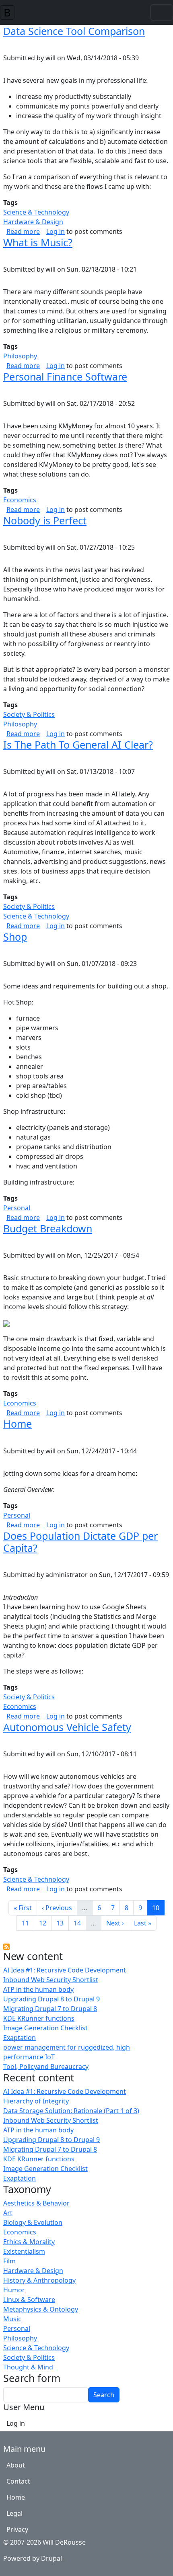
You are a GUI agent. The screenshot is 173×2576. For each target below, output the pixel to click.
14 (80, 1923)
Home (16, 2497)
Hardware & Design (33, 2271)
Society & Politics (29, 2357)
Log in (56, 231)
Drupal (51, 2558)
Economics (20, 2232)
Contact (18, 2481)
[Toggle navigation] (162, 12)
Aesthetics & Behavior (36, 2203)
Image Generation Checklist (45, 2028)
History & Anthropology (39, 2280)
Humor (14, 2290)
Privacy (17, 2529)
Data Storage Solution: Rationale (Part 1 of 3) (71, 2111)
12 (45, 1923)
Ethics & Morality (29, 2242)
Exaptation (20, 2038)
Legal (14, 2513)
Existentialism (24, 2251)
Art (8, 2213)
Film (9, 2261)
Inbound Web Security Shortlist (51, 1980)
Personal (17, 2328)
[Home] (10, 12)
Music (12, 2319)
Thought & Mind (28, 2367)
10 (158, 1908)
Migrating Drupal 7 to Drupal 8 (50, 2009)
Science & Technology (36, 2348)
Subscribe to (6, 1947)
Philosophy (20, 2338)
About (16, 2465)
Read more (23, 231)
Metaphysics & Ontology (41, 2309)
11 (28, 1923)
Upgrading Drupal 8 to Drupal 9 (51, 1999)
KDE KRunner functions (39, 2018)
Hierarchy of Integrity (36, 2101)
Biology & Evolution (33, 2222)
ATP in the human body (38, 1989)
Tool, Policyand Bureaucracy (46, 2067)
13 (62, 1923)
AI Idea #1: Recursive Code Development (65, 1970)
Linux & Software (29, 2300)
